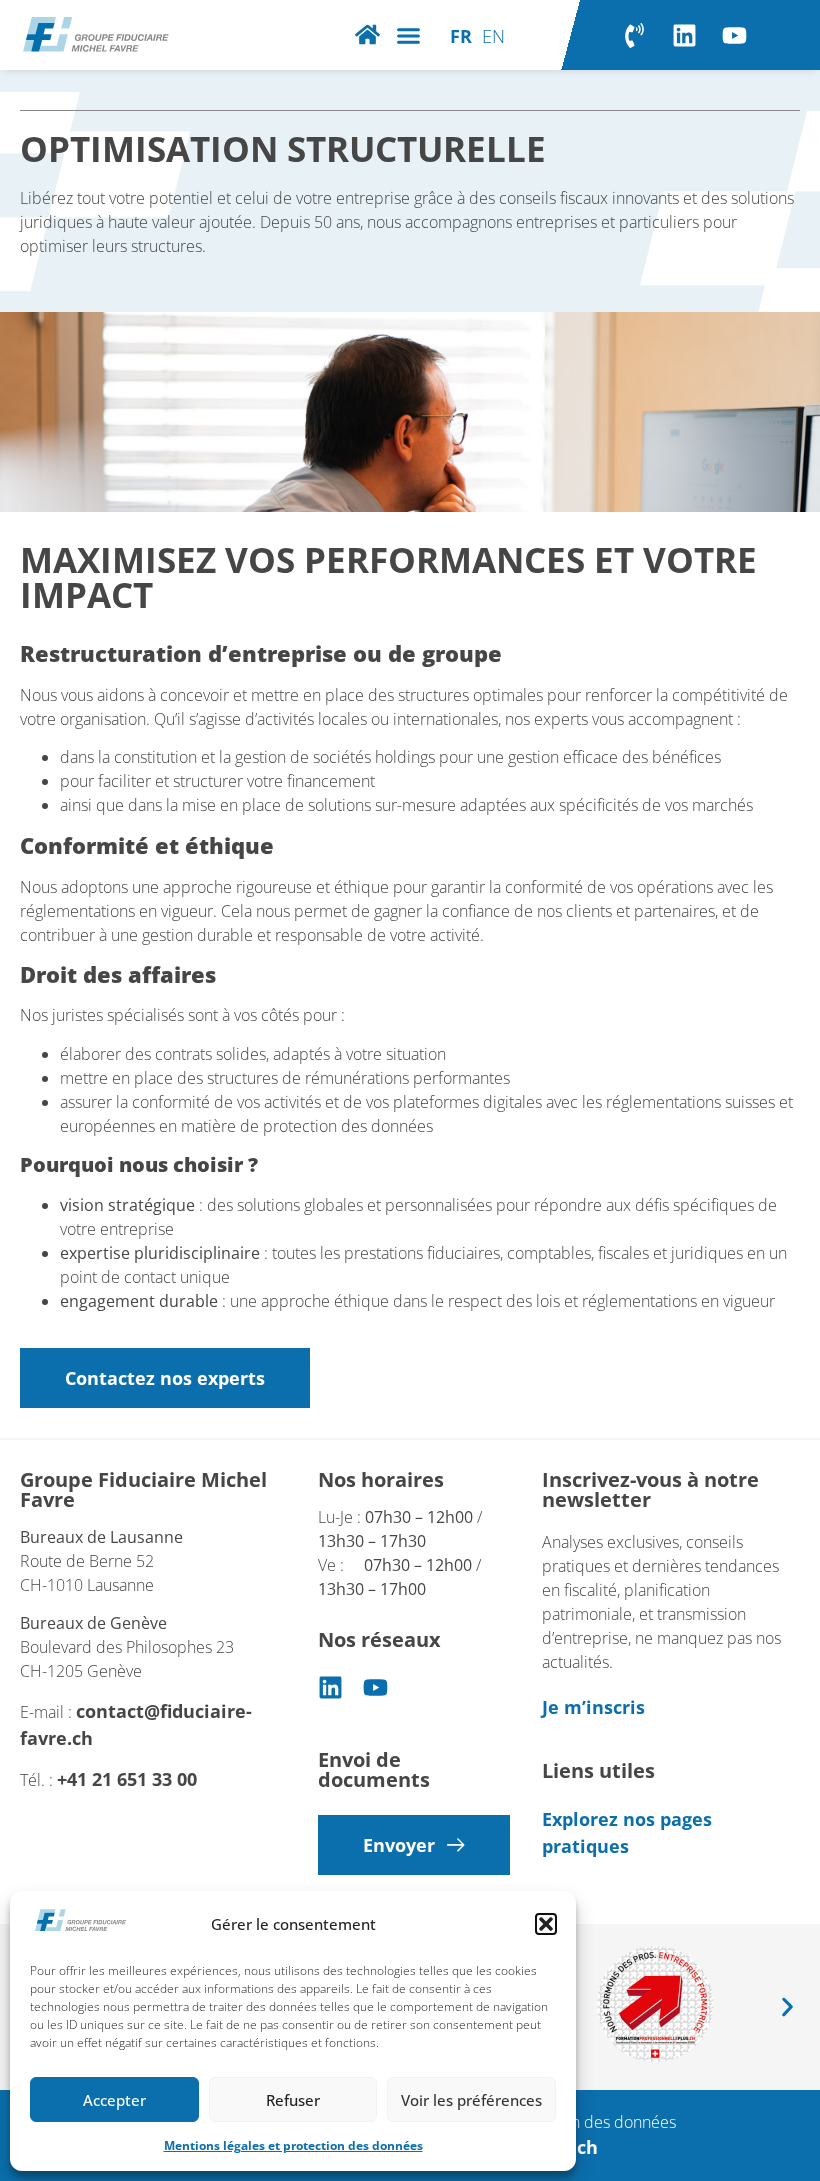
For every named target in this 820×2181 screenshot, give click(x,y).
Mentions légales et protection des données (293, 2145)
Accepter (114, 2100)
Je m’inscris (593, 1707)
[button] (546, 1924)
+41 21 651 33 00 (129, 1779)
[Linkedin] (684, 35)
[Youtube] (734, 35)
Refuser (293, 2100)
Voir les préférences (471, 2100)
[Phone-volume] (634, 35)
